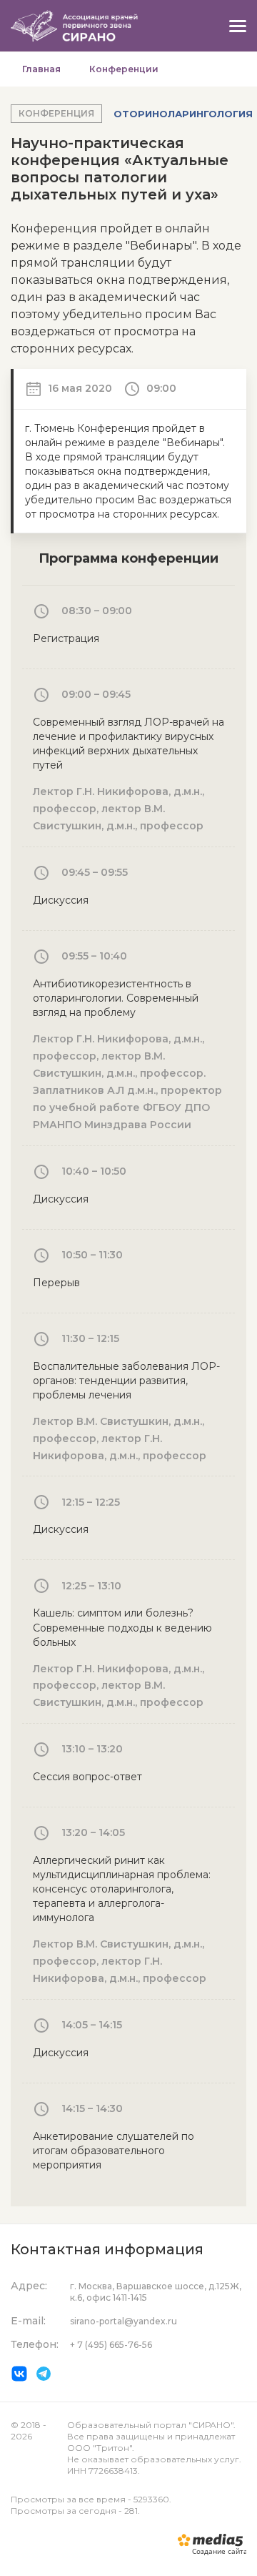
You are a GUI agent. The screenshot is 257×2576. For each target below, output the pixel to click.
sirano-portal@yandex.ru (124, 2321)
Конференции (124, 69)
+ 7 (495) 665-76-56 (111, 2345)
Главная (41, 69)
